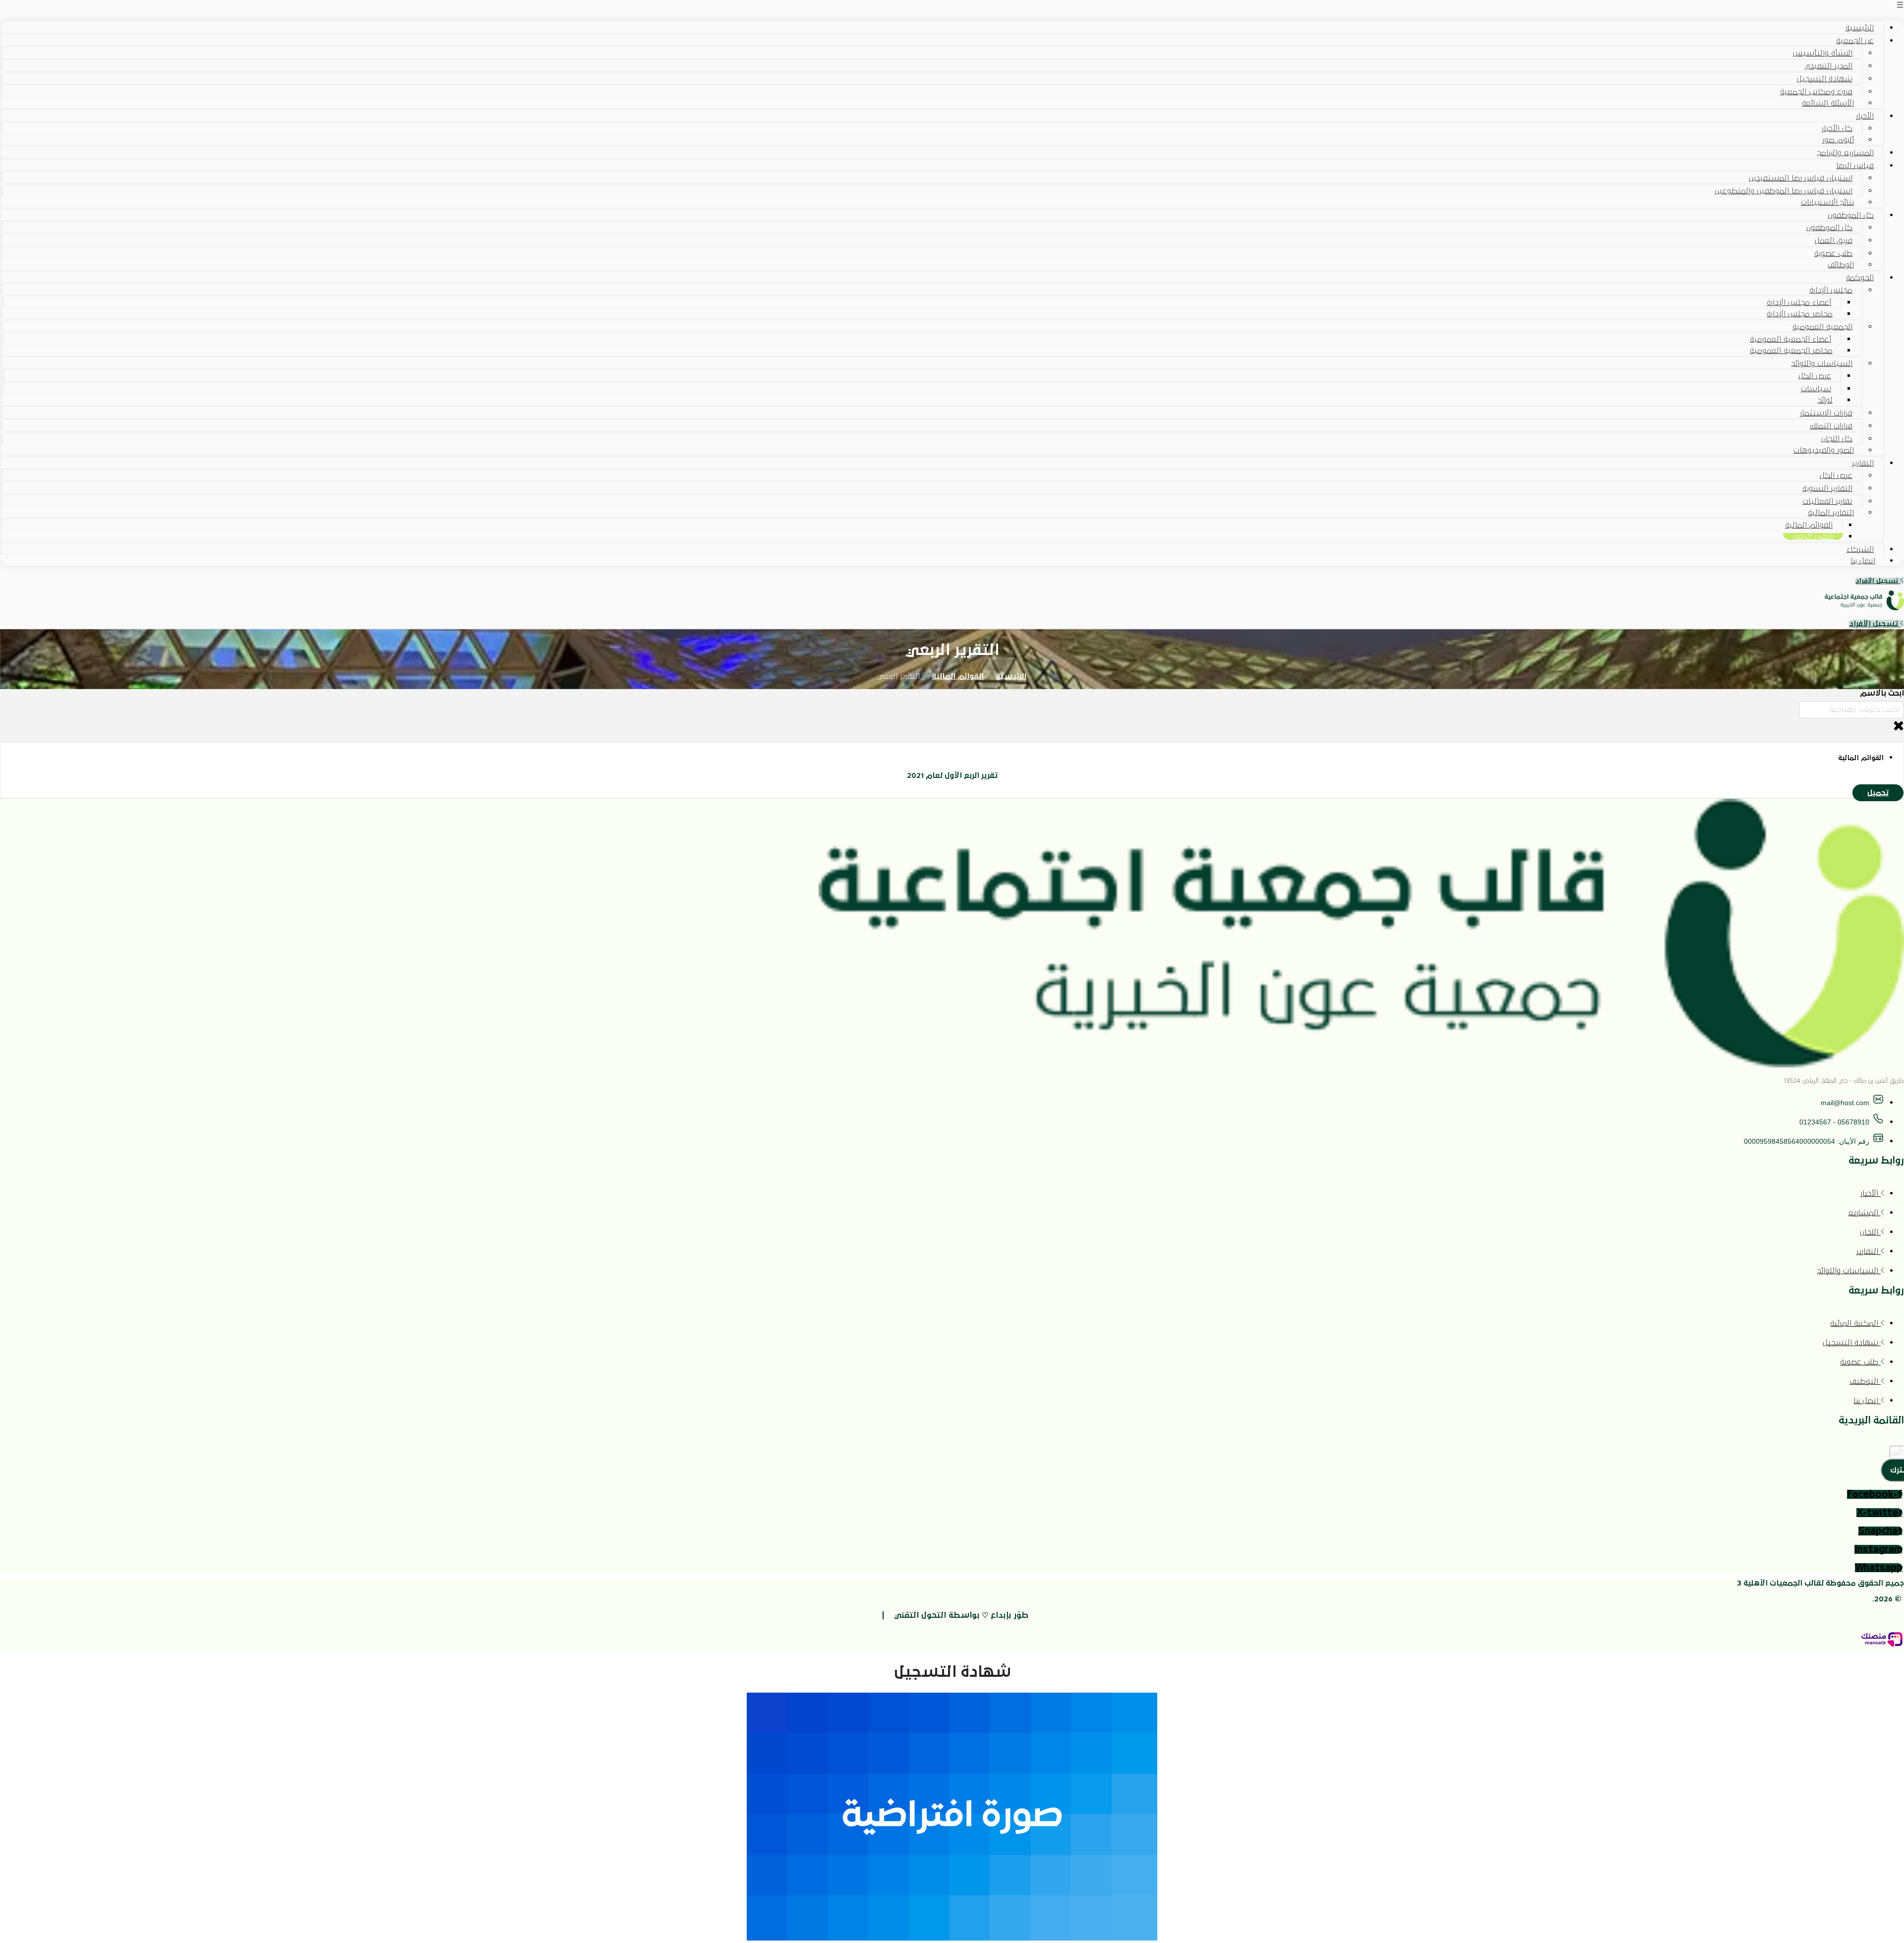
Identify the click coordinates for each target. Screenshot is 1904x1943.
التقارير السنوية (1827, 488)
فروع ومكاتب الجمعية (1816, 92)
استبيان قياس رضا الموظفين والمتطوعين (1784, 191)
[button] (952, 6)
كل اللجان (1837, 439)
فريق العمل (1834, 240)
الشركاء (1860, 549)
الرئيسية (1860, 28)
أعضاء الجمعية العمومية (1790, 339)
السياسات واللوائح (1822, 363)
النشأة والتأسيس (1823, 53)
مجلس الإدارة (1831, 290)
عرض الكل (1815, 376)
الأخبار (1865, 116)
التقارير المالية (1831, 513)
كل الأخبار (1837, 128)
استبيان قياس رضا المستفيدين (1801, 178)
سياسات (1816, 389)
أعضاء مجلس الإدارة (1799, 302)
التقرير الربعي (1813, 536)
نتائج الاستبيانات (1827, 202)
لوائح (1825, 400)
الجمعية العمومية (1822, 327)
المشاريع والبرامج (1845, 153)
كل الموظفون (1851, 215)
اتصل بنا (1863, 561)
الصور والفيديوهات (1824, 450)
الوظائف (1841, 265)
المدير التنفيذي (1828, 66)
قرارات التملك (1831, 426)
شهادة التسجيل (1825, 79)
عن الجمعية (1855, 41)
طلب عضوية (1833, 253)
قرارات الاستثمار (1826, 413)
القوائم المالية (1809, 525)
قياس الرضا (1855, 166)
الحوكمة (1860, 278)
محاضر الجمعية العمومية (1791, 351)
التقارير (1863, 463)
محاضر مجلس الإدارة (1800, 314)
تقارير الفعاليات (1827, 501)
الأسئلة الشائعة (1828, 103)
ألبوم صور (1838, 140)
